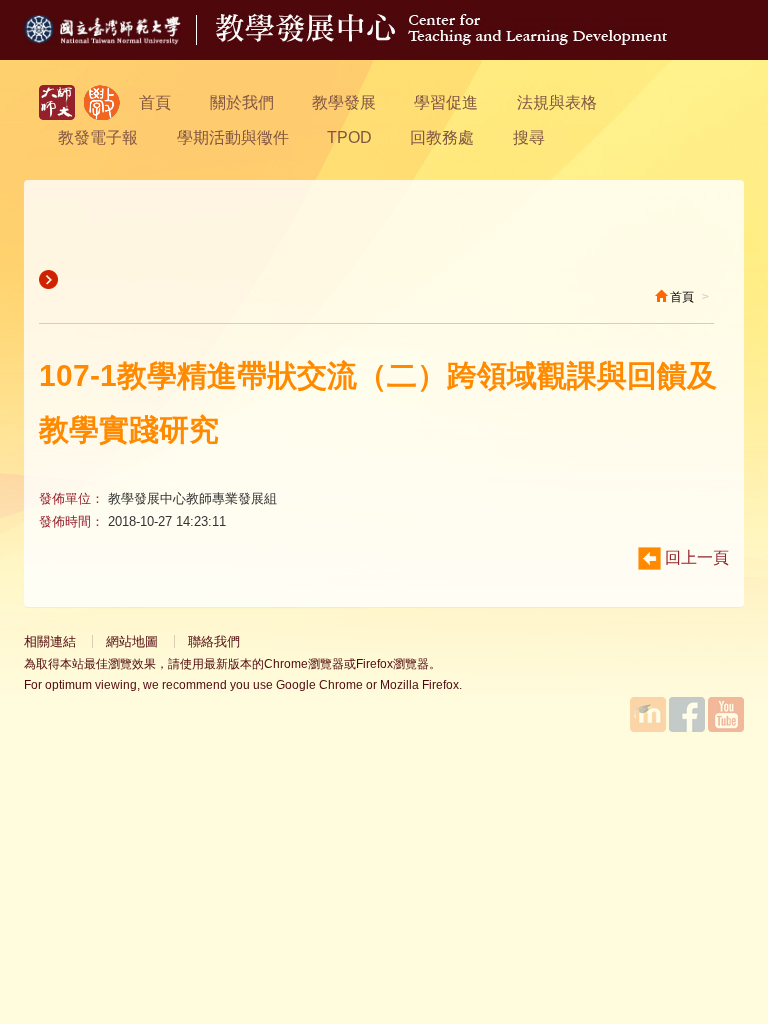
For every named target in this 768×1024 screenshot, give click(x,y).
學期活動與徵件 (233, 137)
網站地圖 (132, 641)
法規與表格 (557, 102)
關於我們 (242, 102)
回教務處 (442, 137)
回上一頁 (695, 557)
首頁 (155, 102)
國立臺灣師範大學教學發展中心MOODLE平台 (648, 714)
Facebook (687, 714)
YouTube (726, 714)
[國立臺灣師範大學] (120, 39)
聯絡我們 (214, 641)
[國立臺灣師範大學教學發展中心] (102, 102)
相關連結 (50, 641)
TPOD (349, 137)
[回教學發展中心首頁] (441, 39)
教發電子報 (98, 137)
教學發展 (344, 102)
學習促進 (446, 102)
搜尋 (529, 137)
